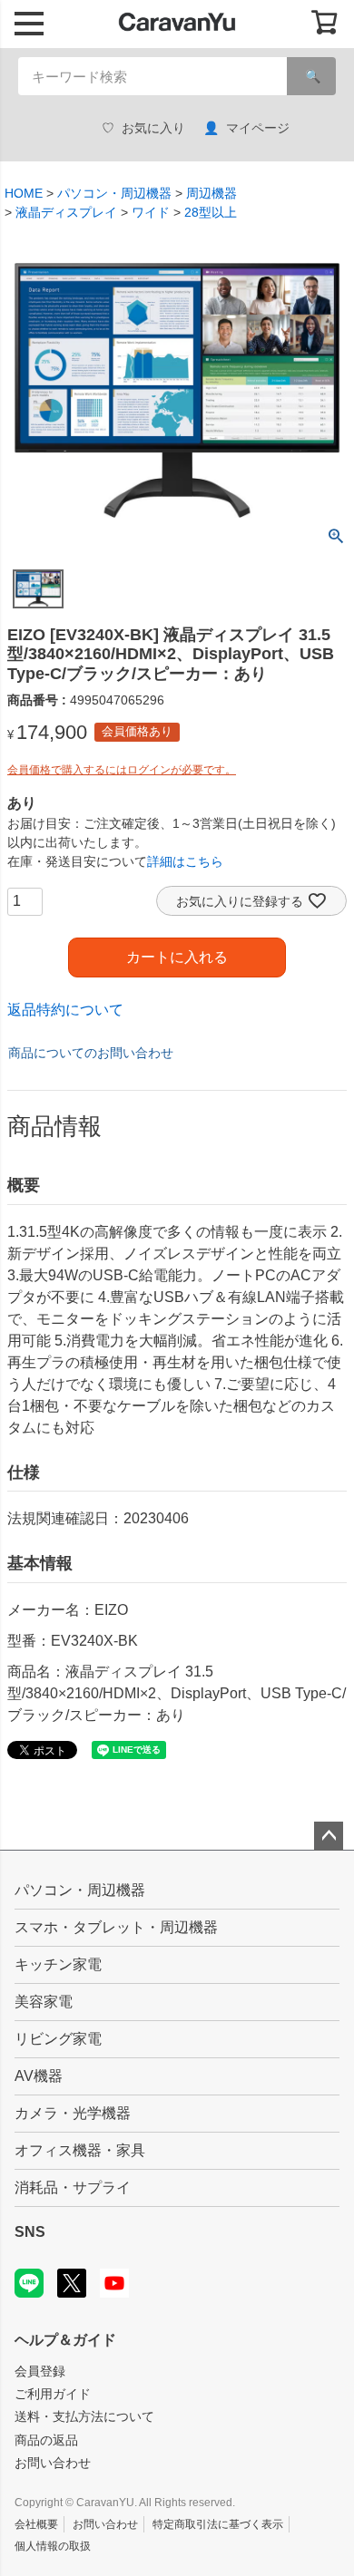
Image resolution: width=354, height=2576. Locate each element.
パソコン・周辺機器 (114, 193)
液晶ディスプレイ (66, 212)
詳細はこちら (185, 861)
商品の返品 (46, 2440)
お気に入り (153, 128)
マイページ (258, 128)
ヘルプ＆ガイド (65, 2340)
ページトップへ (329, 1836)
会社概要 (36, 2524)
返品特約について (65, 1010)
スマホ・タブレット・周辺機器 (116, 1927)
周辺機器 (211, 193)
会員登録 (40, 2371)
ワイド (151, 212)
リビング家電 (58, 2039)
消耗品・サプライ (73, 2187)
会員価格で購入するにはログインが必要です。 (122, 770)
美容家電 (44, 2002)
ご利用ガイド (53, 2394)
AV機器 (39, 2076)
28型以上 (211, 212)
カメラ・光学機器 (73, 2113)
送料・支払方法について (84, 2416)
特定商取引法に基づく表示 (218, 2524)
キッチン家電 (58, 1964)
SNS (30, 2232)
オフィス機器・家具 (80, 2150)
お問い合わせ (53, 2463)
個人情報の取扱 (53, 2546)
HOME (24, 193)
